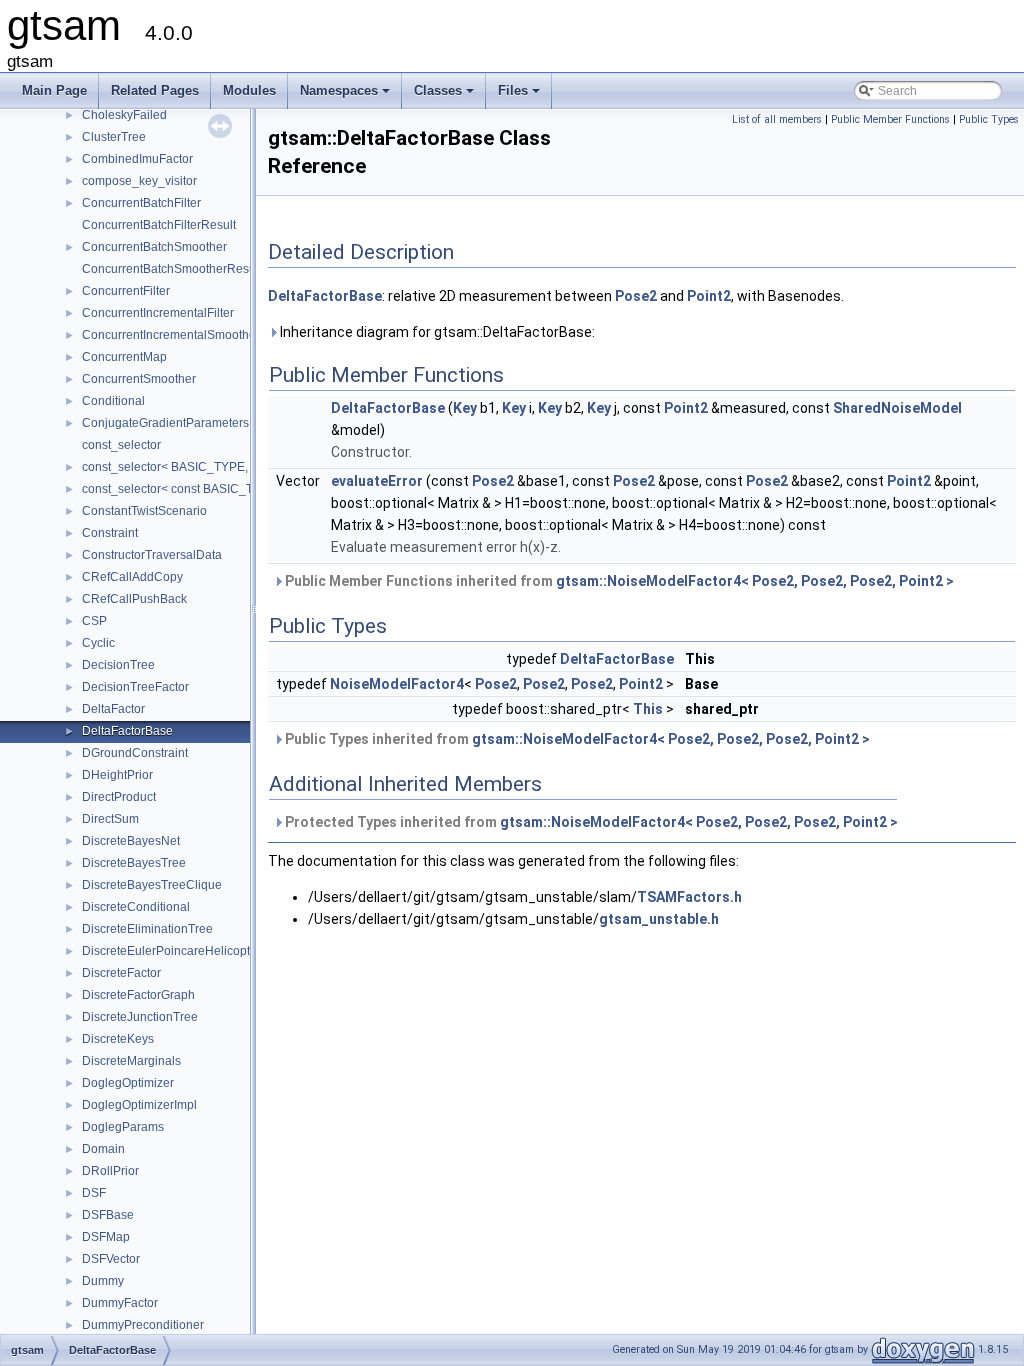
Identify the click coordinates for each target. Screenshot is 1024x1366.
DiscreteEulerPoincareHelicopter (171, 951)
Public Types (989, 119)
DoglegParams (123, 1127)
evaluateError (377, 481)
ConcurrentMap (124, 357)
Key (465, 408)
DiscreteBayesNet (131, 841)
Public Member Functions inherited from (618, 581)
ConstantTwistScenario (144, 511)
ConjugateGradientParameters (165, 423)
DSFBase (108, 1215)
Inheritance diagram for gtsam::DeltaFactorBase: (436, 332)
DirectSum (110, 819)
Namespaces (346, 96)
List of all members (777, 119)
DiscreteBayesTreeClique (152, 885)
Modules (249, 90)
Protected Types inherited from (590, 822)
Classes (445, 96)
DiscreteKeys (118, 1039)
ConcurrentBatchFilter (141, 203)
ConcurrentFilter (126, 291)
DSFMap (106, 1237)
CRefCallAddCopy (132, 577)
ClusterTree (114, 137)
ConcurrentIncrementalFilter (158, 313)
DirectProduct (119, 797)
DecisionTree (118, 665)
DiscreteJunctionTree (140, 1017)
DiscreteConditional (136, 907)
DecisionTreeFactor (135, 687)
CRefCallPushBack (134, 599)
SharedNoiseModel (897, 408)
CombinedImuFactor (137, 159)
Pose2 (636, 296)
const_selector (121, 445)
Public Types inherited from (576, 739)
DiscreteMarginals (131, 1061)
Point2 (709, 296)
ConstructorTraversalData (152, 555)
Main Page (54, 90)
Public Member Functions (890, 119)
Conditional (113, 401)
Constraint (110, 533)
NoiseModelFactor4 (397, 684)
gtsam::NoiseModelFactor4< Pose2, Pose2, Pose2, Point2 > (755, 581)
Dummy (103, 1281)
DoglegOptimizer (128, 1083)
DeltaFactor (113, 709)
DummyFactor (120, 1303)
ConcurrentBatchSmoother (154, 247)
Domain (103, 1149)
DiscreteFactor (121, 973)
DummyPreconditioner (143, 1325)
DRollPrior (110, 1171)
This (648, 709)
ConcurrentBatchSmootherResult (172, 269)
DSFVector (111, 1259)
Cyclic (98, 643)
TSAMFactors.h (689, 897)
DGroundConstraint (135, 753)
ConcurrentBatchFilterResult (159, 225)
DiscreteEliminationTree (147, 929)
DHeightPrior (117, 775)
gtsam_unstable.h (659, 919)
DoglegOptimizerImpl (139, 1105)
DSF (94, 1193)
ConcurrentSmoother (139, 379)
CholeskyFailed (124, 115)
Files (520, 96)
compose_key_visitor (139, 181)
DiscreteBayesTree (134, 863)
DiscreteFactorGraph (138, 995)
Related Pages (155, 90)
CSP (94, 621)
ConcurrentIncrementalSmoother (171, 335)
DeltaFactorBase (127, 731)
